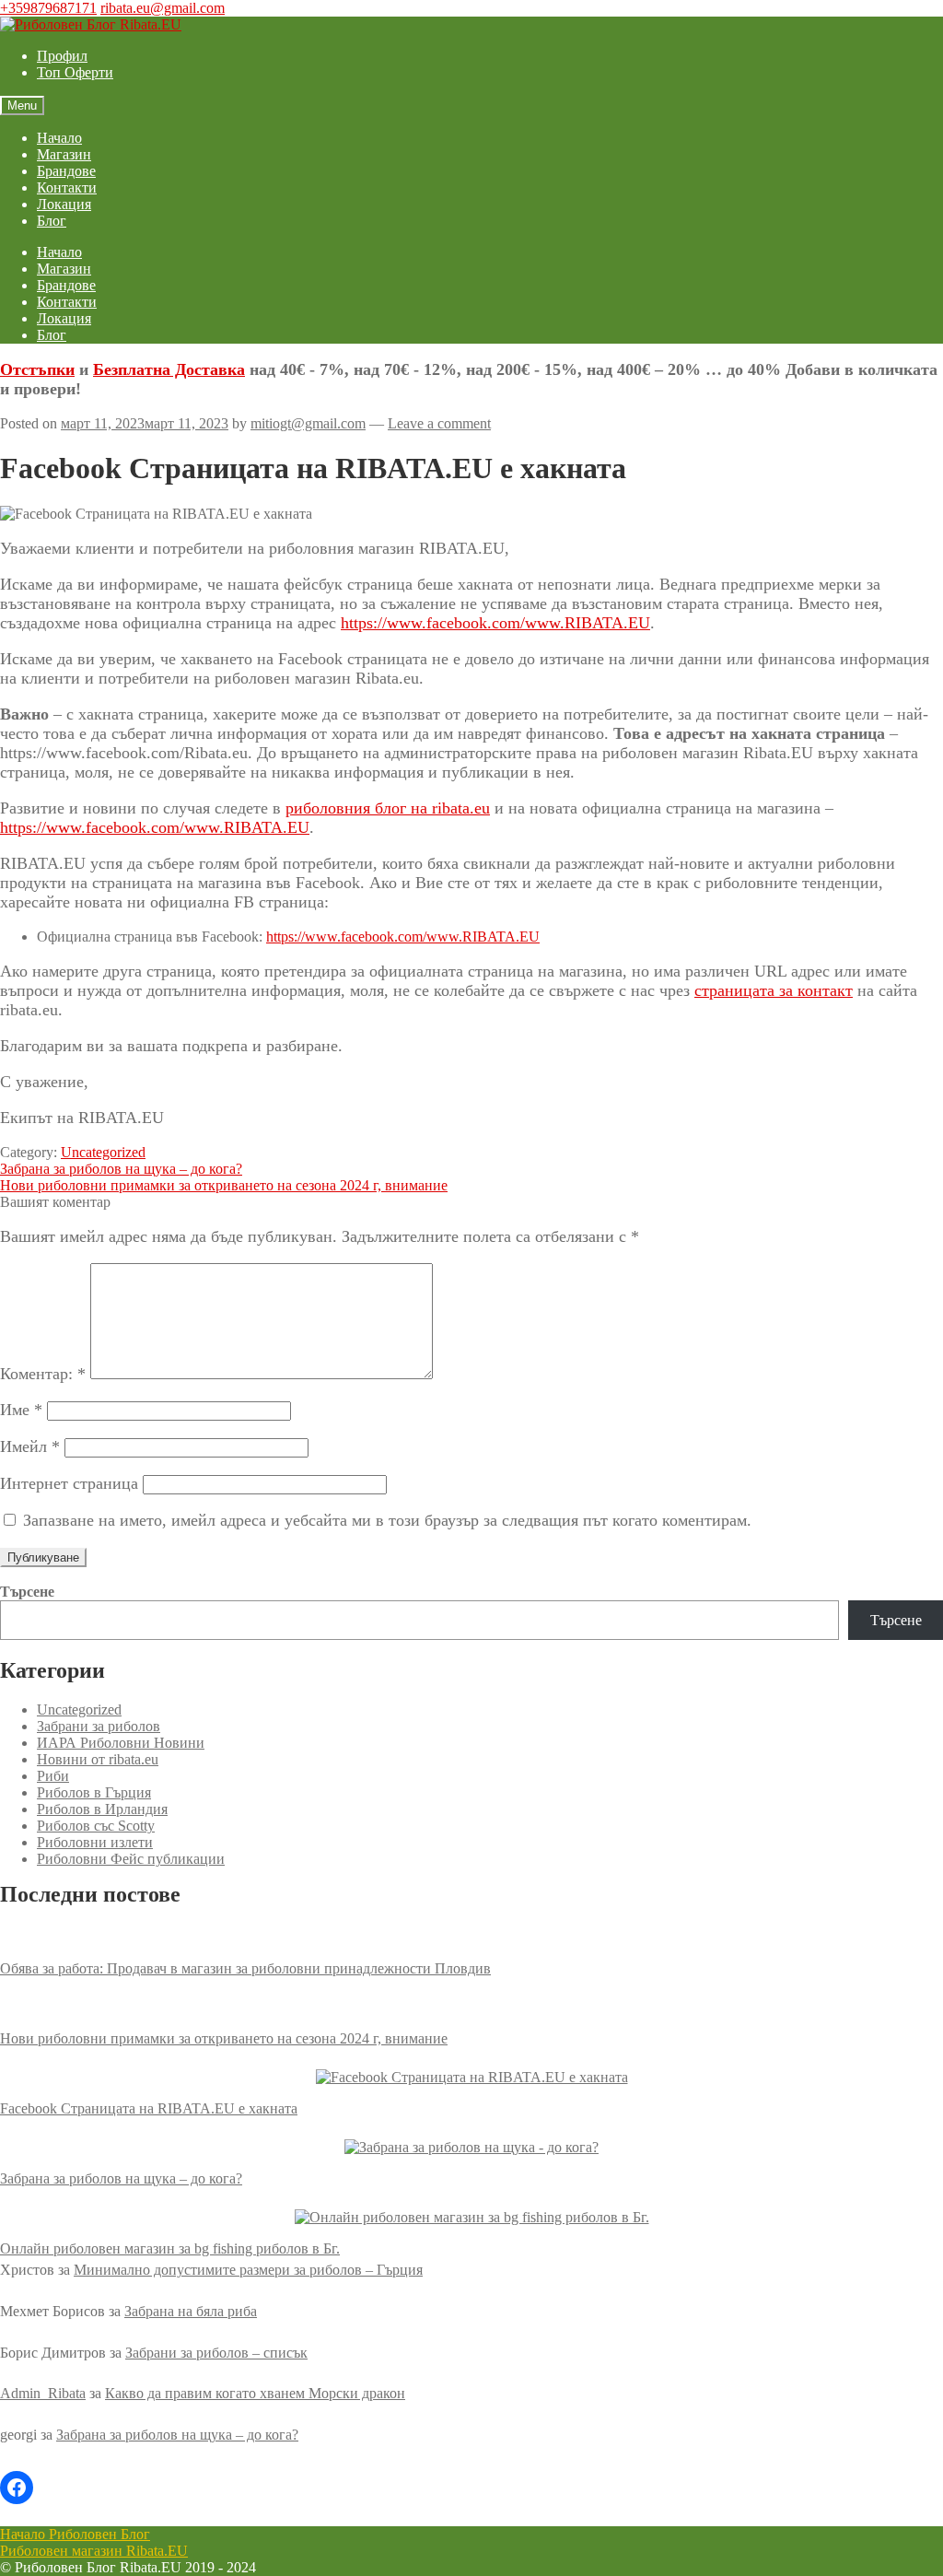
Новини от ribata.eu (98, 1759)
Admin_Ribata (43, 2393)
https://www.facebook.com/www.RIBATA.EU (495, 623)
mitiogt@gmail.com (308, 423)
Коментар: (43, 1374)
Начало (59, 138)
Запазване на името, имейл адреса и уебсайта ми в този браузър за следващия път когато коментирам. (387, 1520)
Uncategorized (103, 1152)
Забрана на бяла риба (191, 2311)
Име (21, 1410)
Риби (53, 1776)
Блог (52, 221)
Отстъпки (37, 369)
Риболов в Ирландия (102, 1809)
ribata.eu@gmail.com (163, 8)
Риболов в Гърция (94, 1792)
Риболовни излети (95, 1842)
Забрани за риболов (99, 1726)
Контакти (67, 187)
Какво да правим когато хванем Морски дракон (255, 2393)
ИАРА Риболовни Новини (121, 1743)
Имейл (30, 1446)
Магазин (64, 154)
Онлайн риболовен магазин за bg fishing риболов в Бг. (170, 2248)
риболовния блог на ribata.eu (388, 808)
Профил (62, 56)
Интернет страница (69, 1483)
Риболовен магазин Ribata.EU (94, 2551)
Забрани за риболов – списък (216, 2353)
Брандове (66, 171)
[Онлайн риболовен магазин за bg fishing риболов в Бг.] (472, 2218)
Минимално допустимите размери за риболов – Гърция (248, 2270)
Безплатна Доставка (169, 369)
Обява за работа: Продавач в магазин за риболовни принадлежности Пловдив (245, 1968)
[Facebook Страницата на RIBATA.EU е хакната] (472, 2078)
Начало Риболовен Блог (75, 2534)
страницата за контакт (774, 990)
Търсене (27, 1592)
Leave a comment (439, 423)
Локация (64, 204)
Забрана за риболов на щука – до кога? (121, 1169)
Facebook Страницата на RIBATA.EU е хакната (149, 2108)
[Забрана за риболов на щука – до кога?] (471, 2148)
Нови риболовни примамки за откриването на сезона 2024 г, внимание (224, 1185)
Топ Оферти (75, 72)
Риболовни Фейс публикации (131, 1859)
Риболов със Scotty (96, 1826)
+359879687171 (48, 8)
